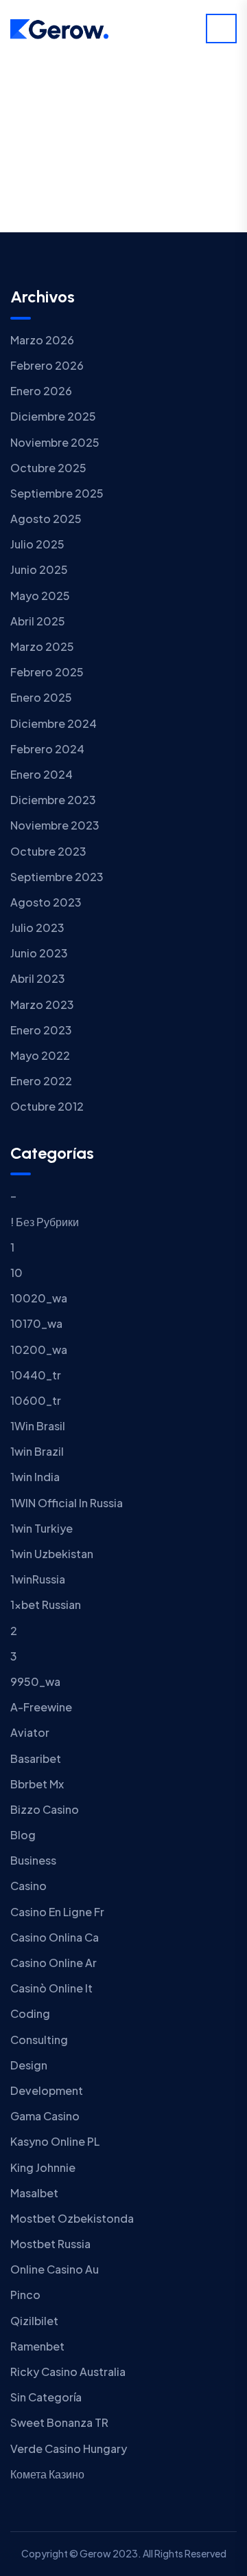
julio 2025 (37, 544)
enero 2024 (42, 774)
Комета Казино (47, 2474)
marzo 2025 (42, 646)
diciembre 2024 (54, 723)
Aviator (30, 1732)
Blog (23, 1835)
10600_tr (36, 1400)
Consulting (39, 2040)
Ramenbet (37, 2346)
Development (47, 2090)
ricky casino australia (68, 2372)
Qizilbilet (34, 2321)
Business (33, 1860)
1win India (35, 1477)
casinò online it (51, 1988)
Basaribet (36, 1758)
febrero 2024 (47, 749)
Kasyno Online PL (55, 2141)
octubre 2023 (48, 851)
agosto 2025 (46, 519)
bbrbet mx (37, 1784)
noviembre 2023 (55, 825)
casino (28, 1886)
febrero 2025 (47, 672)
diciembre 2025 (53, 416)
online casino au (55, 2269)
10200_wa (39, 1350)
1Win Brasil (38, 1426)
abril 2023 (38, 978)
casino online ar (54, 1963)
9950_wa (35, 1681)
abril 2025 (38, 621)
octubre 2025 (48, 468)
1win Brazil (37, 1451)
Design (29, 2065)
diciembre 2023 (53, 800)
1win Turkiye (42, 1528)
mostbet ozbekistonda (72, 2218)
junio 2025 (39, 569)
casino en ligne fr (57, 1912)
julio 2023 (37, 928)
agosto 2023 (46, 902)
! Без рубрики (45, 1222)
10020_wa (39, 1298)
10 (16, 1273)
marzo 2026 (42, 340)
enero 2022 (41, 1081)
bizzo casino (45, 1809)
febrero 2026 (47, 365)
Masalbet (34, 2193)
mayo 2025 (40, 596)
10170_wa (36, 1323)
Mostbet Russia (50, 2244)
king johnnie (43, 2167)
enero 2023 (41, 1030)
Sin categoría (46, 2397)
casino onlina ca (55, 1937)
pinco (25, 2295)
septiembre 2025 (57, 493)
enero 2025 (41, 697)
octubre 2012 (47, 1106)
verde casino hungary (69, 2449)
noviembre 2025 (55, 442)
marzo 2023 (42, 1004)
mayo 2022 (40, 1055)
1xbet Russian (46, 1605)
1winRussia (38, 1579)
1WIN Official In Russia (67, 1503)
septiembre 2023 (57, 877)
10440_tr (36, 1375)
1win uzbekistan (52, 1554)
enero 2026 (41, 391)
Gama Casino (45, 2116)
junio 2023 (39, 953)
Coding (30, 2013)
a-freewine (41, 1707)
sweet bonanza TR (59, 2422)
